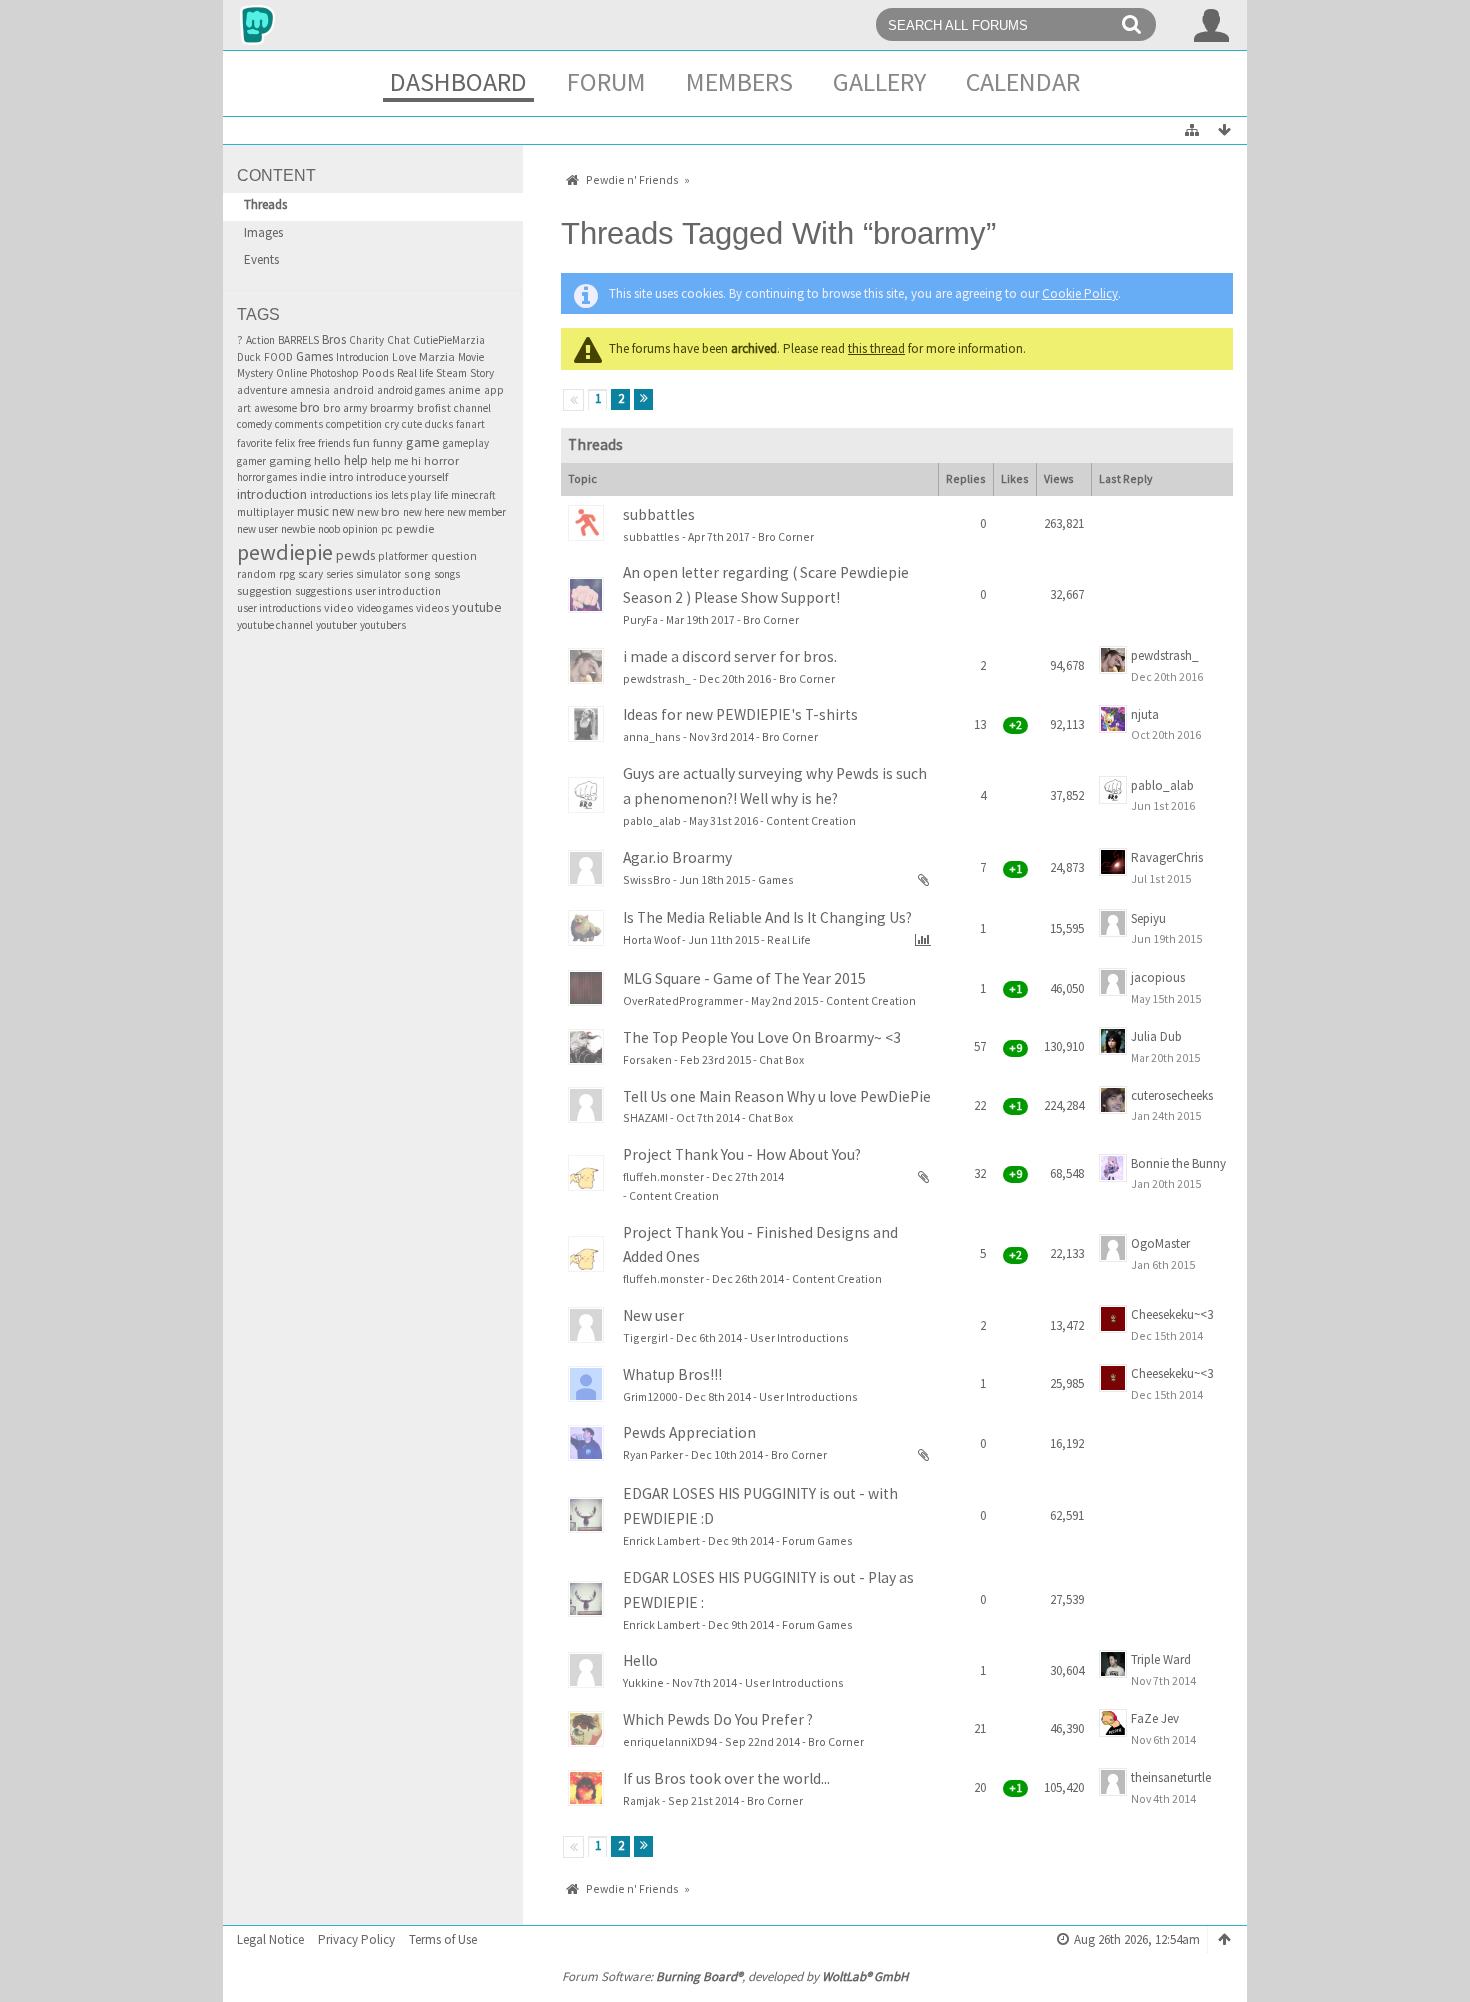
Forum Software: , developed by (735, 1976)
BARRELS (298, 340)
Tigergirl (645, 1337)
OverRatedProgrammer (683, 1000)
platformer (403, 556)
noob (329, 529)
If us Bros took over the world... (726, 1778)
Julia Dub (1156, 1036)
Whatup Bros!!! (672, 1374)
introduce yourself (402, 476)
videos (432, 608)
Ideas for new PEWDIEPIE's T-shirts (740, 714)
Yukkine (643, 1682)
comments (299, 424)
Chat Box (781, 1059)
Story (482, 373)
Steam (451, 373)
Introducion (362, 357)
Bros (334, 339)
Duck (249, 357)
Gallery (879, 81)
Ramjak (641, 1800)
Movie (471, 357)
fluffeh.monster (663, 1176)
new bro (378, 511)
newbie (298, 529)
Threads (265, 204)
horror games (267, 477)
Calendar (1023, 81)
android (353, 390)
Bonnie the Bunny (1178, 1163)
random (256, 574)
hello (327, 460)
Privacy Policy (356, 1939)
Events (261, 259)
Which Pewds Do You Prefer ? (718, 1719)
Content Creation (811, 820)
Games (314, 356)
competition (354, 424)
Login (1212, 25)
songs (447, 574)
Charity (366, 340)
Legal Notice (270, 1939)
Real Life (789, 939)
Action (260, 340)
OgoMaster (1160, 1243)
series (339, 574)
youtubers (383, 625)
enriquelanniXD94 (670, 1741)
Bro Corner (786, 536)
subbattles (659, 514)
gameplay (466, 443)
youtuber (336, 625)
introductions (341, 495)
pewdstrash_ (657, 678)
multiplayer (265, 512)
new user (257, 529)
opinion (360, 529)
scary (310, 574)
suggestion (264, 590)
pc (387, 529)
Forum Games (817, 1540)
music (313, 511)
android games (411, 390)
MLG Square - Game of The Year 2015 (744, 978)
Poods (378, 373)
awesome (275, 408)
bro (310, 407)
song (417, 573)
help (356, 460)
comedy (254, 424)
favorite (254, 443)
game (423, 442)
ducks (439, 424)
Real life (415, 373)
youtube (477, 607)
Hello (640, 1660)
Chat (398, 340)
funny (388, 442)
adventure (262, 390)
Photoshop (334, 373)
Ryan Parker (653, 1454)
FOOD (278, 357)
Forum (606, 81)
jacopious (1158, 977)
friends (334, 443)
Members (739, 81)
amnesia (310, 390)
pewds (355, 555)
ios (381, 495)
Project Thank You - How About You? (742, 1154)
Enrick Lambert (661, 1540)
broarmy (392, 407)
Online (291, 373)
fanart (470, 424)
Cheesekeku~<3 (1172, 1314)
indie (313, 476)
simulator (378, 574)
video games (385, 608)
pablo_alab (652, 820)
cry (392, 424)
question (454, 556)
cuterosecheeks (1172, 1095)
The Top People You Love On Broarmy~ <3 (762, 1037)
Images (263, 232)
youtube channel (275, 625)
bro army (345, 407)
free (306, 443)
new (343, 511)
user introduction (398, 591)
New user (653, 1315)
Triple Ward (1161, 1659)
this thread (876, 348)
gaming (290, 460)
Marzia (437, 356)
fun (361, 442)
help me (389, 461)
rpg (287, 574)
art (244, 408)
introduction (272, 494)
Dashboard (458, 81)
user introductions (279, 608)
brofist (434, 407)
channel (472, 408)
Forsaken (647, 1059)
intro (341, 476)
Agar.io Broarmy (677, 857)
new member (476, 512)
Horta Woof (651, 939)
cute (412, 424)
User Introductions (799, 1337)
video (339, 607)
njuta (1145, 714)
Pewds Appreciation (689, 1432)
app (494, 390)
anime (464, 389)
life (441, 495)
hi (416, 460)
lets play (411, 495)
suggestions (323, 591)
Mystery (255, 373)
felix (285, 443)
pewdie (415, 528)
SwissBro (647, 879)
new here (423, 512)
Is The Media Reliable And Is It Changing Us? (767, 917)
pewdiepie (285, 552)
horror (441, 460)
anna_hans (652, 736)
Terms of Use (443, 1939)
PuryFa (640, 619)
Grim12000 (650, 1396)
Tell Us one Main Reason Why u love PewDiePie (777, 1096)
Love (404, 357)
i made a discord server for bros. (730, 656)
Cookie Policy (1080, 293)
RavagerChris (1167, 857)
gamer (251, 461)
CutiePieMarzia (449, 340)
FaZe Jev (1155, 1718)
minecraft (473, 495)
